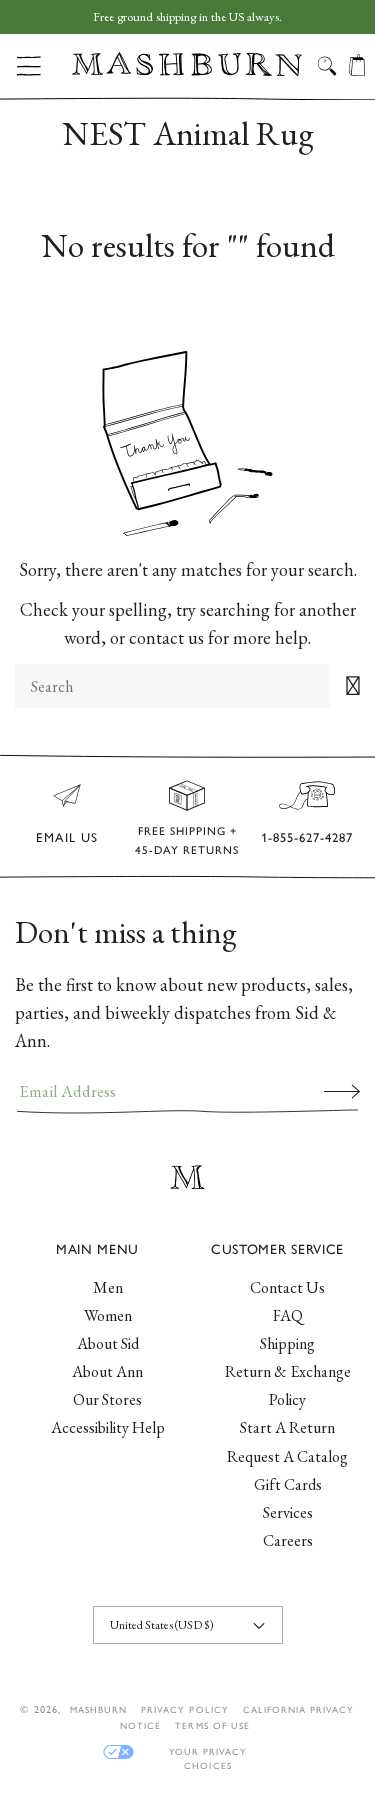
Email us (67, 837)
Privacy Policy (185, 1709)
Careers (288, 1540)
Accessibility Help (108, 1427)
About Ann (107, 1371)
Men (108, 1287)
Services (288, 1512)
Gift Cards (288, 1484)
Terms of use (212, 1725)
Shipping (287, 1343)
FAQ (288, 1315)
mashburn (98, 1709)
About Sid (108, 1343)
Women (108, 1315)
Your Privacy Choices (208, 1752)
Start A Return (287, 1427)
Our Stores (107, 1399)
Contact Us (287, 1287)
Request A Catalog (287, 1456)
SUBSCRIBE (342, 1091)
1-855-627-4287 (307, 837)
